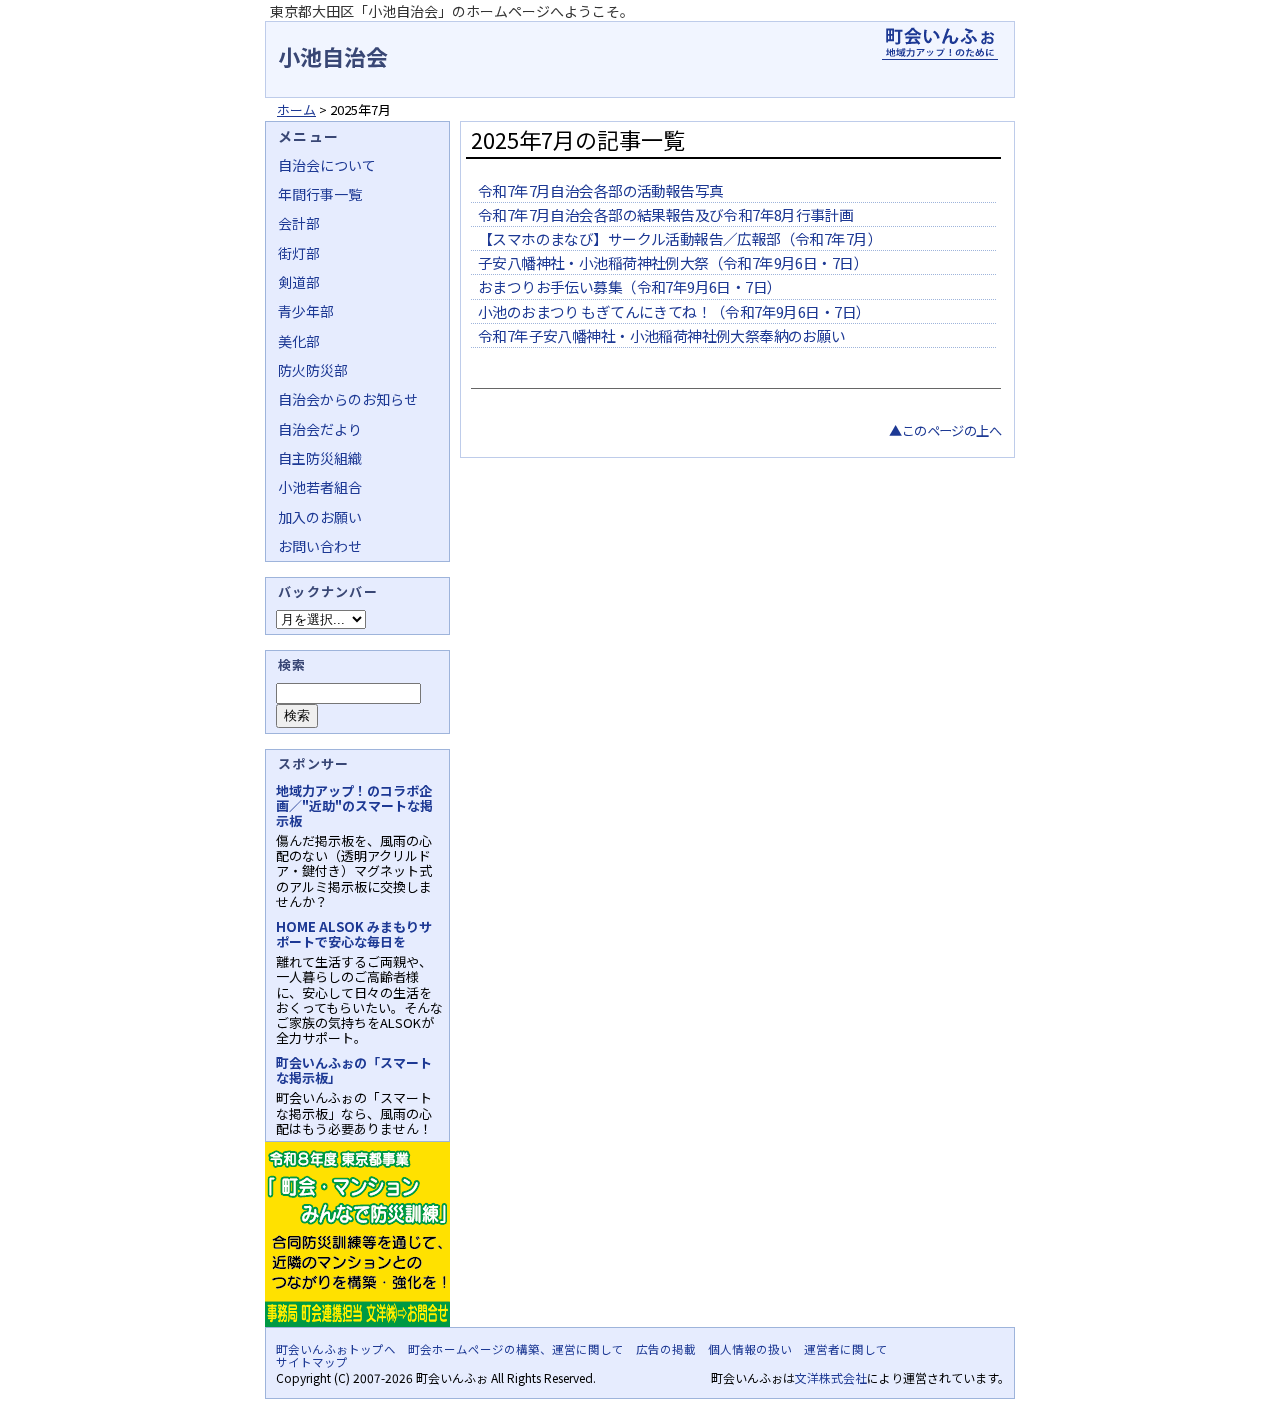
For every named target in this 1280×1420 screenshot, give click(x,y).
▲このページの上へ (945, 430)
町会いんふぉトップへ (336, 1349)
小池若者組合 (320, 487)
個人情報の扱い (750, 1349)
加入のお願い (320, 517)
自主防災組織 (320, 458)
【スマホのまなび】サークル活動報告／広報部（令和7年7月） (680, 238)
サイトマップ (312, 1362)
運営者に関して (846, 1349)
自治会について (327, 165)
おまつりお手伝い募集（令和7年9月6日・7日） (629, 286)
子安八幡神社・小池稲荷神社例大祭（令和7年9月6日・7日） (673, 262)
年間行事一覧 (320, 194)
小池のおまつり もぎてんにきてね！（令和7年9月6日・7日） (674, 311)
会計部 (299, 223)
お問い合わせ (320, 546)
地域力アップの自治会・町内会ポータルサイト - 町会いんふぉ (940, 44)
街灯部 (299, 253)
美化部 (299, 341)
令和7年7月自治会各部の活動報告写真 (600, 190)
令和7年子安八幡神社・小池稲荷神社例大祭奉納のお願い (662, 335)
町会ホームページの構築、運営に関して (516, 1349)
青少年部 (306, 311)
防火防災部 (313, 370)
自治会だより (320, 429)
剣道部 (299, 282)
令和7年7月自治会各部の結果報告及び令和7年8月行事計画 (666, 214)
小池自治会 (333, 56)
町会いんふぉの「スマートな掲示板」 (354, 1070)
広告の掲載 (666, 1349)
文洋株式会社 (831, 1377)
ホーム (296, 109)
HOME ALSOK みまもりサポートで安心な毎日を (354, 934)
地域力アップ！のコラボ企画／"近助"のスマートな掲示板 (354, 805)
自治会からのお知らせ (348, 399)
